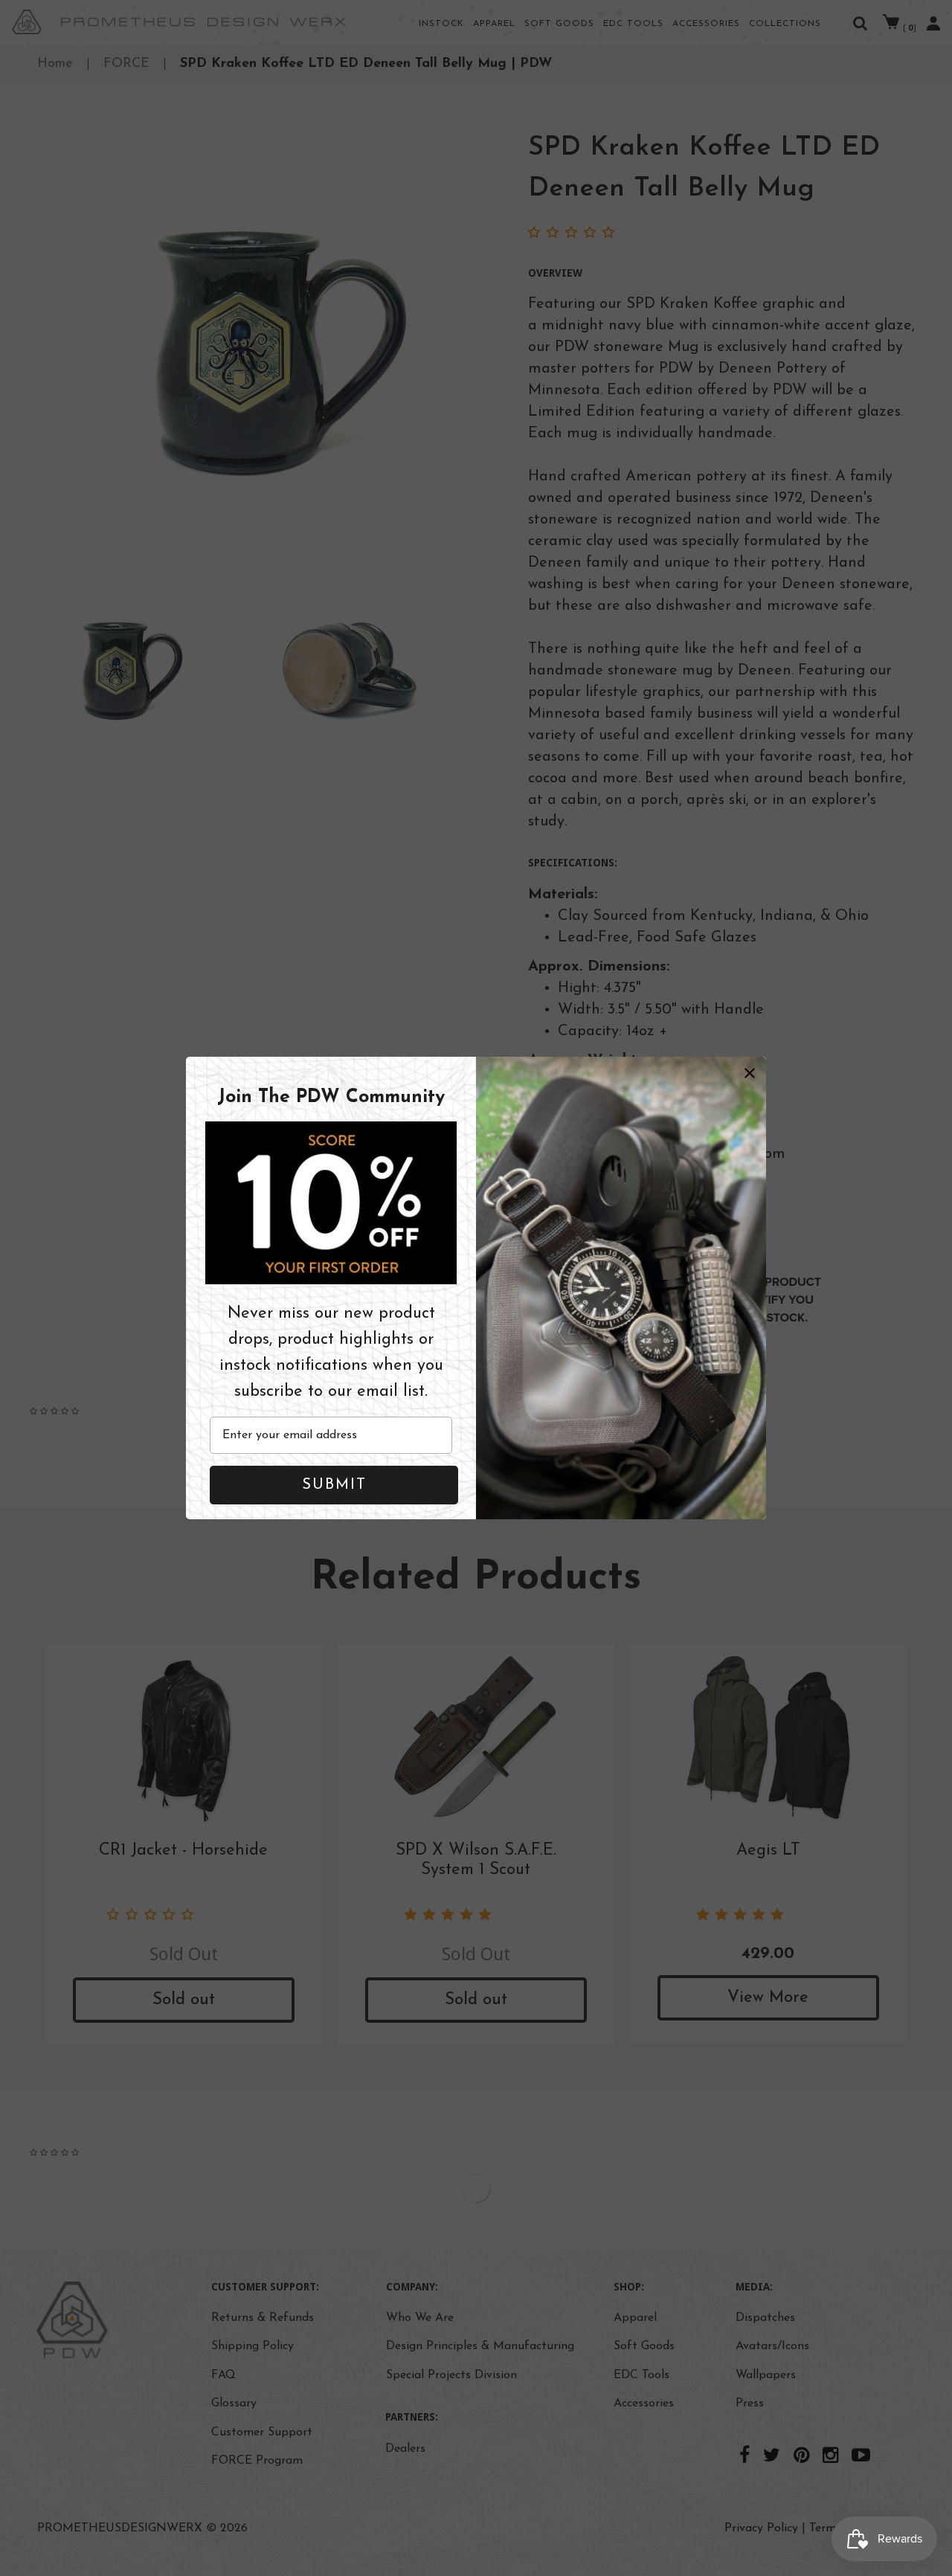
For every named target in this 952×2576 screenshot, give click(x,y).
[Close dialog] (750, 1073)
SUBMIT (334, 1485)
